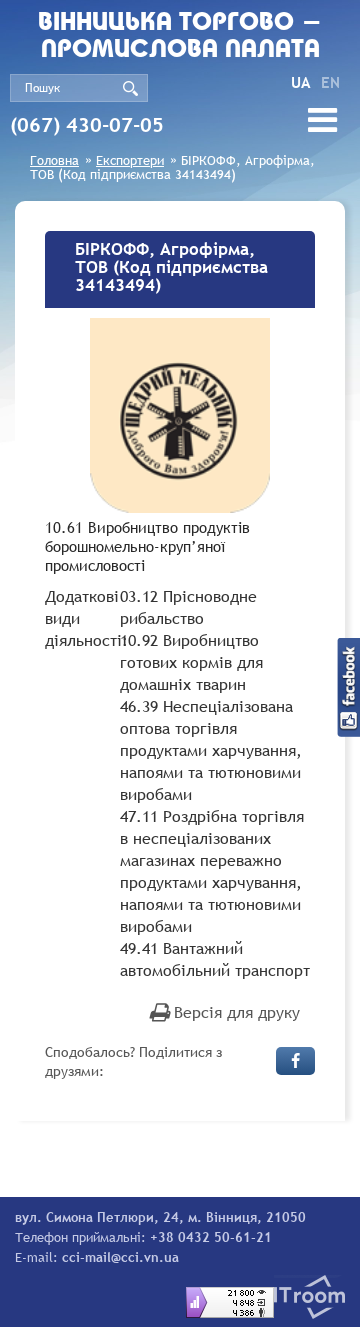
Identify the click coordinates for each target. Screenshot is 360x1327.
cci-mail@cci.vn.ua (120, 1257)
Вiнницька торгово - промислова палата (180, 37)
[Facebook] (295, 1061)
